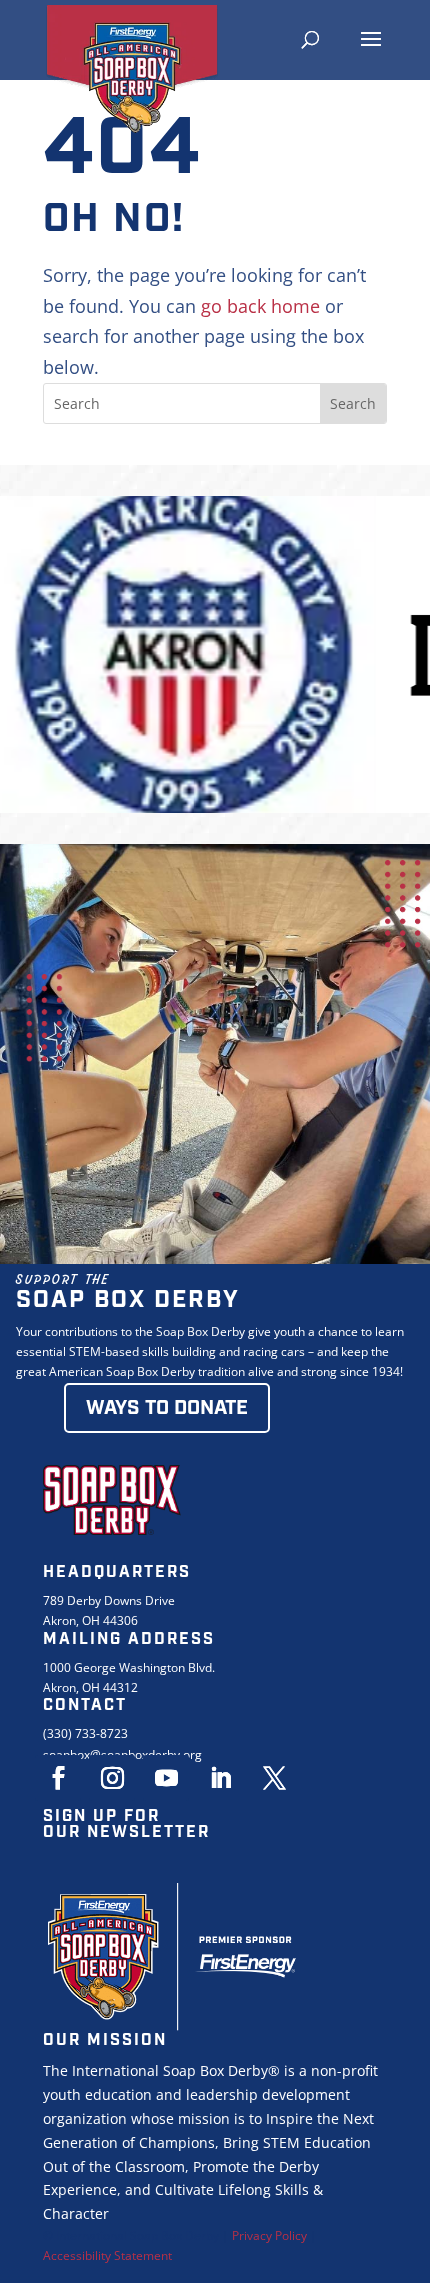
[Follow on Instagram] (112, 1778)
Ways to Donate (167, 1408)
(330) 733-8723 (85, 1733)
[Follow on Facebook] (58, 1778)
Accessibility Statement (107, 2255)
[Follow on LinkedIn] (220, 1778)
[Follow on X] (274, 1778)
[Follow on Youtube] (166, 1778)
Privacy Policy (269, 2235)
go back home (260, 306)
